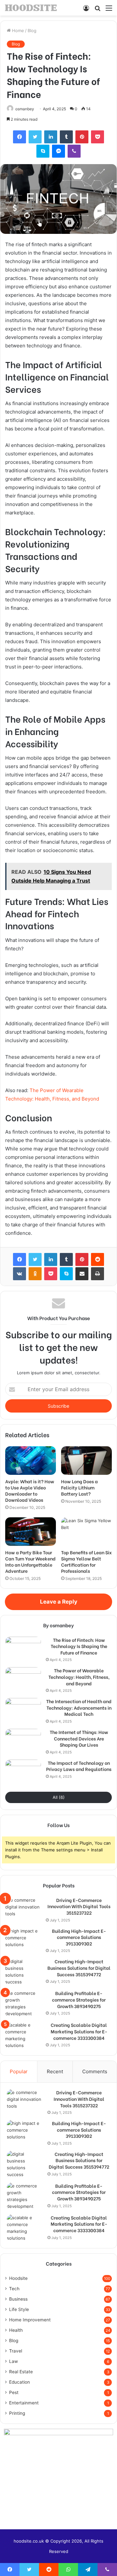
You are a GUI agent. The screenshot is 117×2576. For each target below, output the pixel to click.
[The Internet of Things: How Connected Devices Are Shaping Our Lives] (23, 1741)
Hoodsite (18, 2278)
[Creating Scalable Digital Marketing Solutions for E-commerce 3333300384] (23, 2035)
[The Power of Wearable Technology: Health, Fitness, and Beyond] (23, 1679)
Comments (95, 2071)
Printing (17, 2413)
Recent (55, 2071)
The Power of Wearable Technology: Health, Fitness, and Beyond (79, 1677)
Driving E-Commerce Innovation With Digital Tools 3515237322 (79, 1906)
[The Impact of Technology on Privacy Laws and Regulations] (23, 1772)
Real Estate (21, 2372)
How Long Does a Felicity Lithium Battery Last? (79, 1487)
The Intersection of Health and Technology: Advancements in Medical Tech (79, 1708)
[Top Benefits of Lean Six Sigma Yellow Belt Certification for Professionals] (86, 1532)
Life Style (19, 2309)
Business (18, 2299)
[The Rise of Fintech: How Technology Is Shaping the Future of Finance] (23, 1649)
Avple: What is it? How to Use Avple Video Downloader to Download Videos (30, 1490)
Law (13, 2361)
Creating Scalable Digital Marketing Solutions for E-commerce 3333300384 (79, 2031)
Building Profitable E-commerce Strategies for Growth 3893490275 (79, 1999)
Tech (14, 2289)
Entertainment (24, 2403)
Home (17, 30)
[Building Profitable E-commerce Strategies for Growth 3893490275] (23, 2004)
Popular (19, 2071)
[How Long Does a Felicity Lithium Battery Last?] (86, 1461)
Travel (16, 2351)
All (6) (59, 1797)
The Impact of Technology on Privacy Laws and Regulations (79, 1766)
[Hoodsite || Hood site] (31, 8)
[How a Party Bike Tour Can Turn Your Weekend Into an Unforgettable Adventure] (31, 1532)
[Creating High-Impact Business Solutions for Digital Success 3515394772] (23, 1972)
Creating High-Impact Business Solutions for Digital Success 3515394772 (79, 1968)
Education (19, 2382)
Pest (14, 2392)
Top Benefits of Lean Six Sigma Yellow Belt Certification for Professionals (86, 1561)
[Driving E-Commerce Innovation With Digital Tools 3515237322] (23, 1909)
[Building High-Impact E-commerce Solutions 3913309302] (23, 1940)
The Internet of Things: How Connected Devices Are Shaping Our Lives (79, 1738)
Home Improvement (30, 2320)
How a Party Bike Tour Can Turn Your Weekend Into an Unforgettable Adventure (30, 1561)
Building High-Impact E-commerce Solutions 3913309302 (79, 1937)
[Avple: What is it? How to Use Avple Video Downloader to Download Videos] (31, 1461)
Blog (32, 30)
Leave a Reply (59, 1602)
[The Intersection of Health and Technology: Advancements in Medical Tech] (23, 1710)
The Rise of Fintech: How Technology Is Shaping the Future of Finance (79, 1646)
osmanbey (25, 109)
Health (16, 2330)
